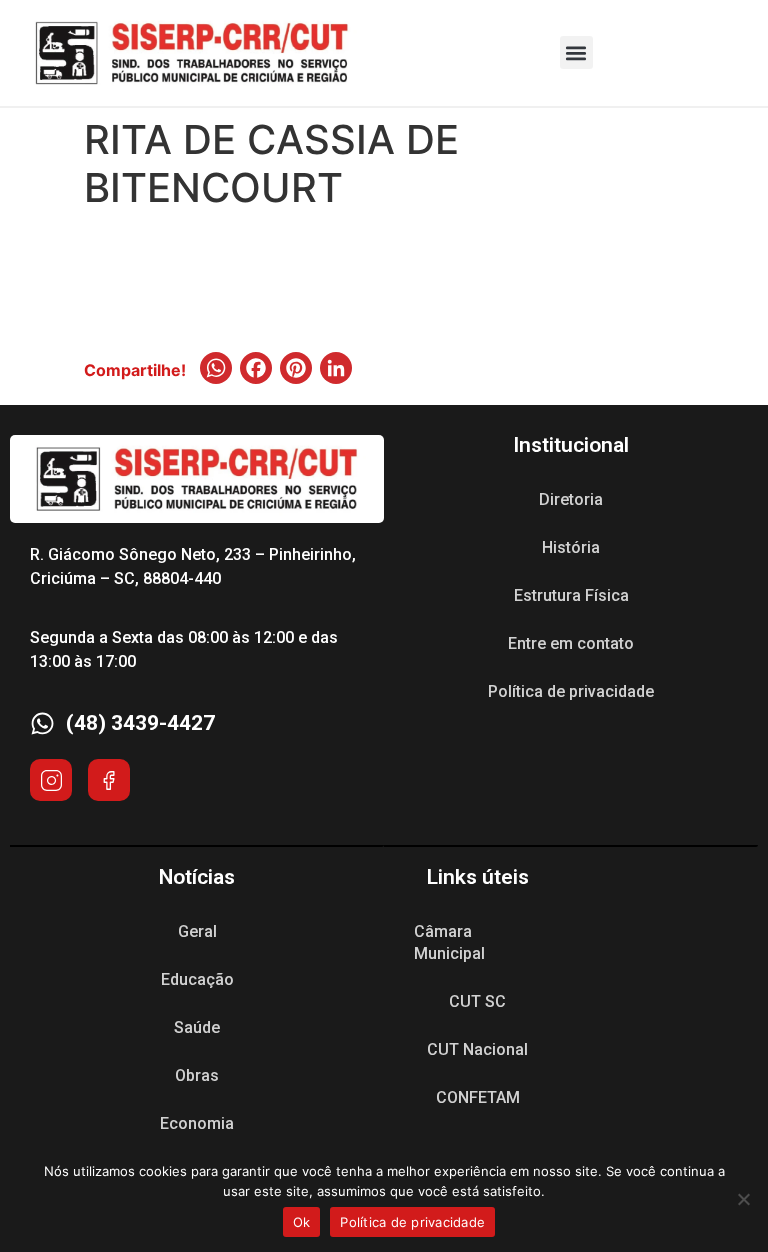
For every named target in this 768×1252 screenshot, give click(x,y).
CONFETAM (478, 1097)
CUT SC (477, 1001)
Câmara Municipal (449, 942)
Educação (197, 979)
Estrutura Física (571, 595)
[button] (576, 52)
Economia (197, 1123)
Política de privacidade (571, 691)
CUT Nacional (477, 1049)
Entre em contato (571, 643)
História (571, 547)
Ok (302, 1222)
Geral (197, 931)
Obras (197, 1075)
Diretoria (571, 499)
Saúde (197, 1027)
